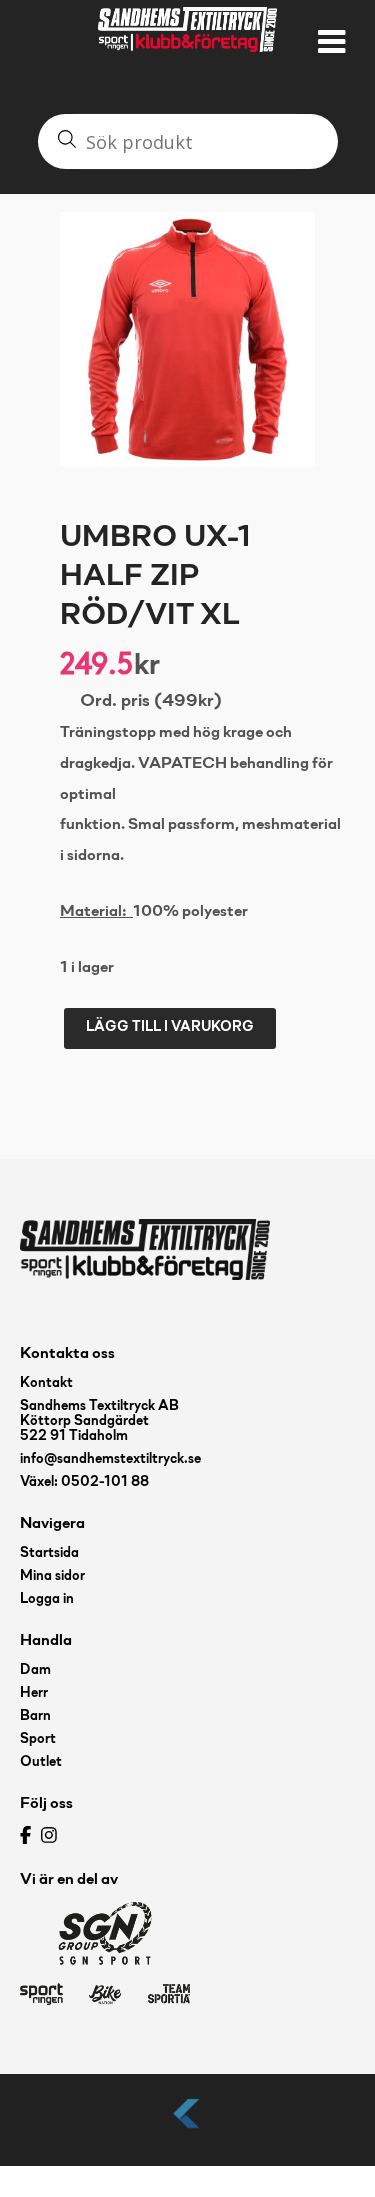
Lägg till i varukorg (170, 1027)
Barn (35, 1716)
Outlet (41, 1762)
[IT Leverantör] (188, 2129)
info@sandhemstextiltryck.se (110, 1459)
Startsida (49, 1553)
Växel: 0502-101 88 (84, 1482)
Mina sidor (52, 1576)
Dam (35, 1670)
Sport (38, 1739)
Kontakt (46, 1383)
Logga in (47, 1599)
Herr (34, 1693)
